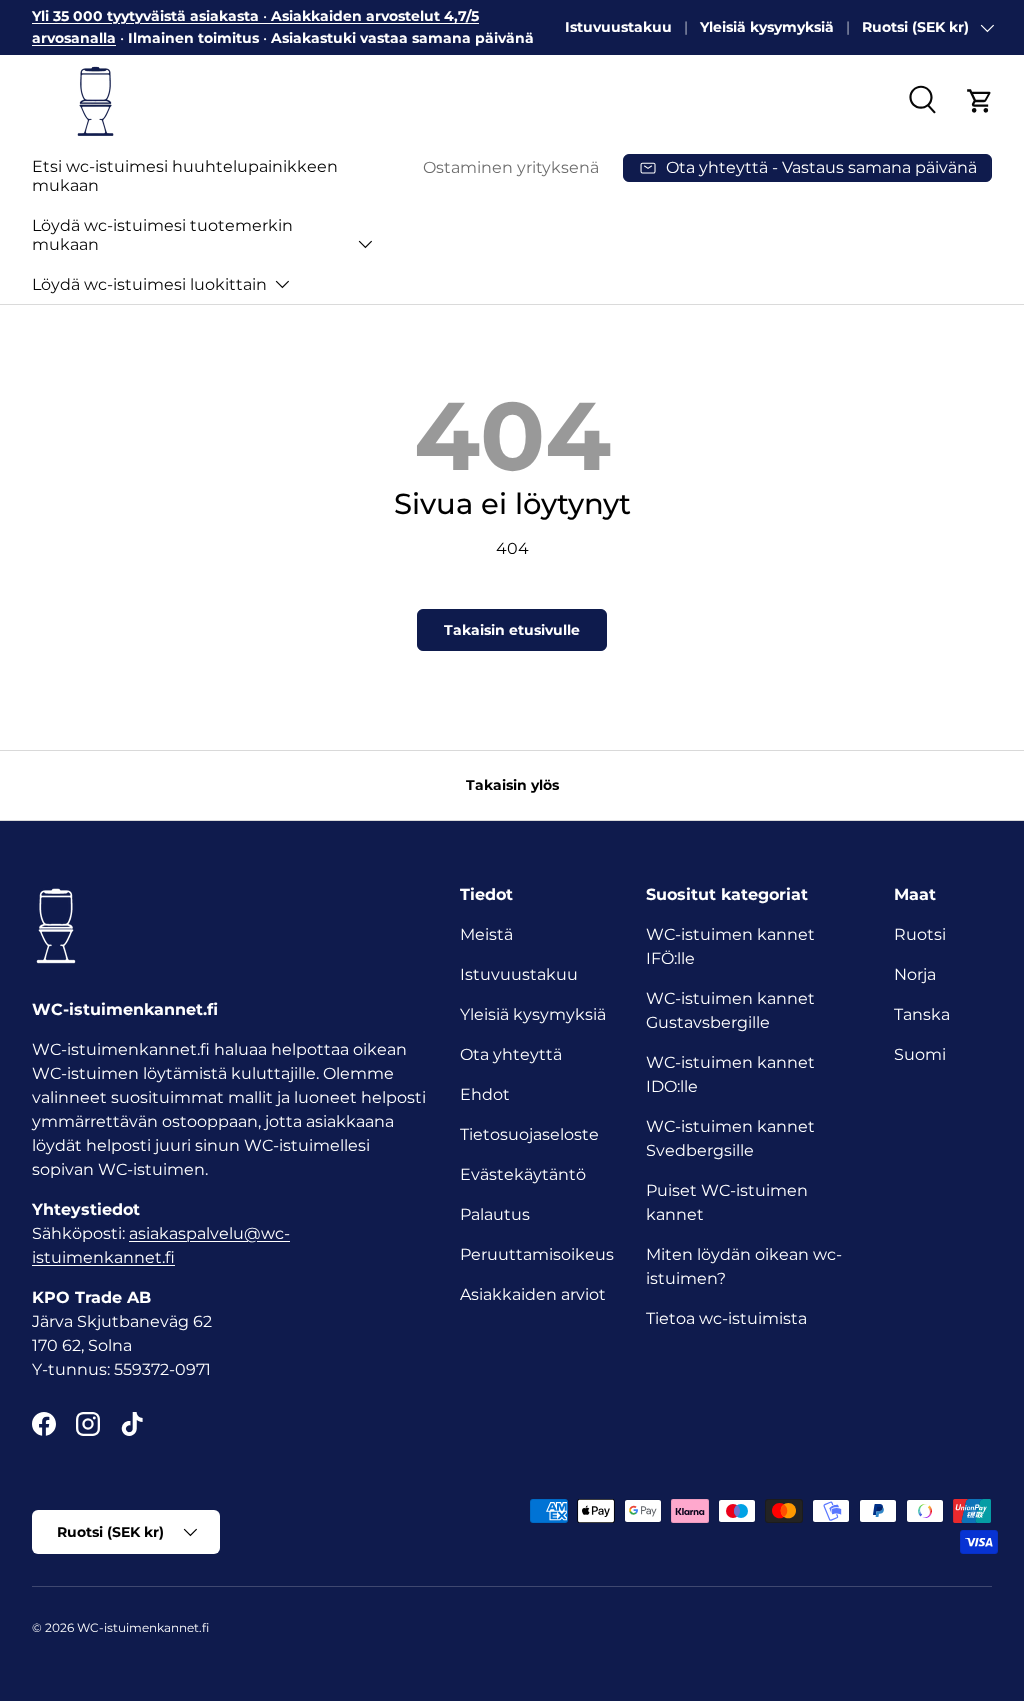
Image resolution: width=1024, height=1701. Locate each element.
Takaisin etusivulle (512, 630)
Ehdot (485, 1094)
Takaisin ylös (512, 785)
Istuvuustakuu (618, 27)
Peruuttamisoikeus (537, 1254)
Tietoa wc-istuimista (726, 1318)
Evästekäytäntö (523, 1174)
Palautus (495, 1214)
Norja (915, 974)
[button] (980, 101)
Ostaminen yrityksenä (511, 167)
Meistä (486, 934)
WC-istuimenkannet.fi (143, 1627)
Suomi (920, 1054)
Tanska (922, 1014)
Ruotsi (920, 934)
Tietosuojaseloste (529, 1134)
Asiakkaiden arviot (533, 1294)
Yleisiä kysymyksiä (767, 27)
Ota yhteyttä (511, 1054)
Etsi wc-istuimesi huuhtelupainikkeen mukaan (185, 176)
